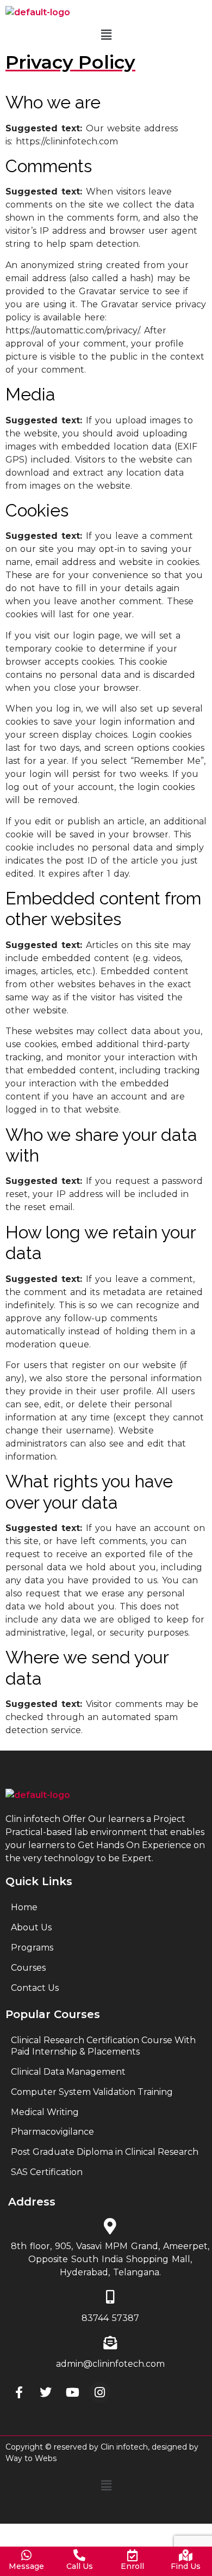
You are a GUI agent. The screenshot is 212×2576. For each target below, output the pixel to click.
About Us (31, 1927)
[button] (106, 35)
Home (24, 1907)
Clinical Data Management (68, 2072)
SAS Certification (47, 2172)
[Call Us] (79, 2555)
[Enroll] (133, 2555)
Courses (28, 1968)
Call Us (80, 2566)
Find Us (186, 2566)
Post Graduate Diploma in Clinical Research (105, 2152)
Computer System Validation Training (92, 2092)
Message (26, 2566)
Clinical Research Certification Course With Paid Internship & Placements (103, 2046)
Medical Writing (45, 2112)
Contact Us (35, 1988)
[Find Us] (185, 2555)
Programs (32, 1948)
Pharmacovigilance (52, 2132)
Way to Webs (31, 2458)
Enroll (132, 2566)
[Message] (27, 2555)
